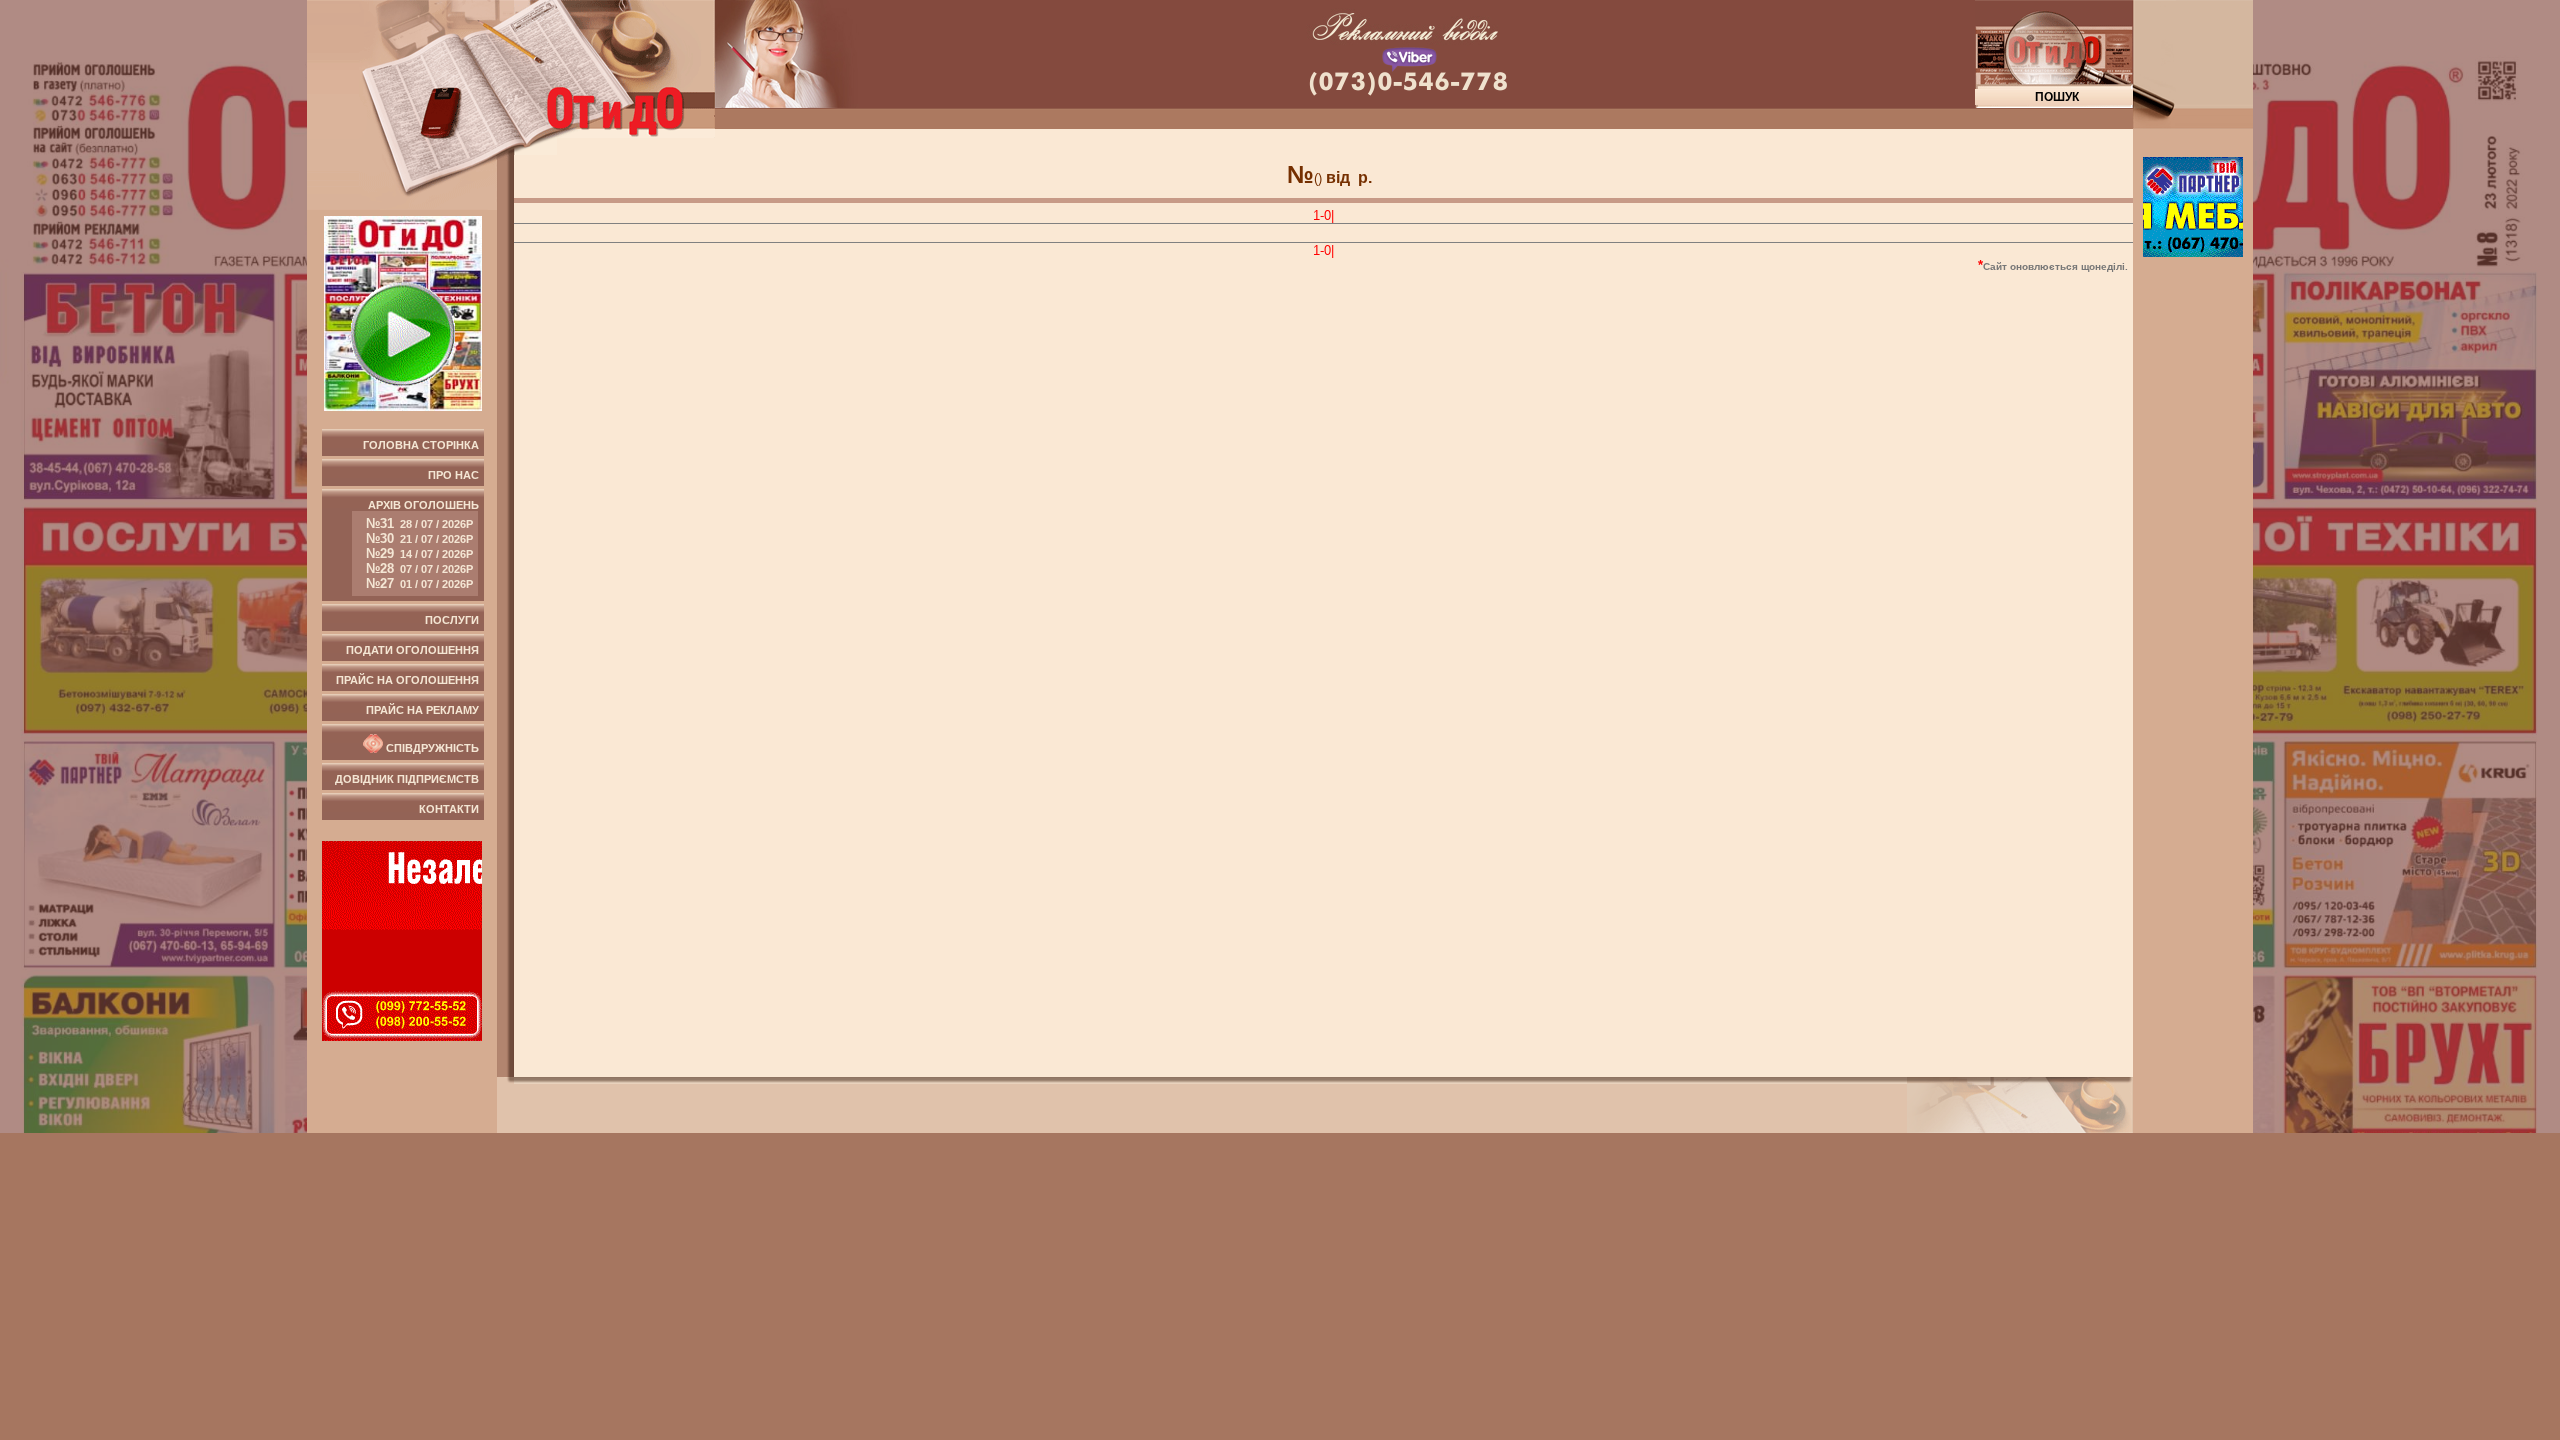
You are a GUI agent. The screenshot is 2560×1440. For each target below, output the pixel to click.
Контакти (449, 809)
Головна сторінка (421, 445)
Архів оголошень (422, 545)
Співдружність (431, 749)
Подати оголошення (412, 650)
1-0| (1323, 215)
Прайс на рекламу (422, 710)
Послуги (452, 620)
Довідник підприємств (407, 779)
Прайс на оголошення (407, 680)
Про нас (453, 475)
